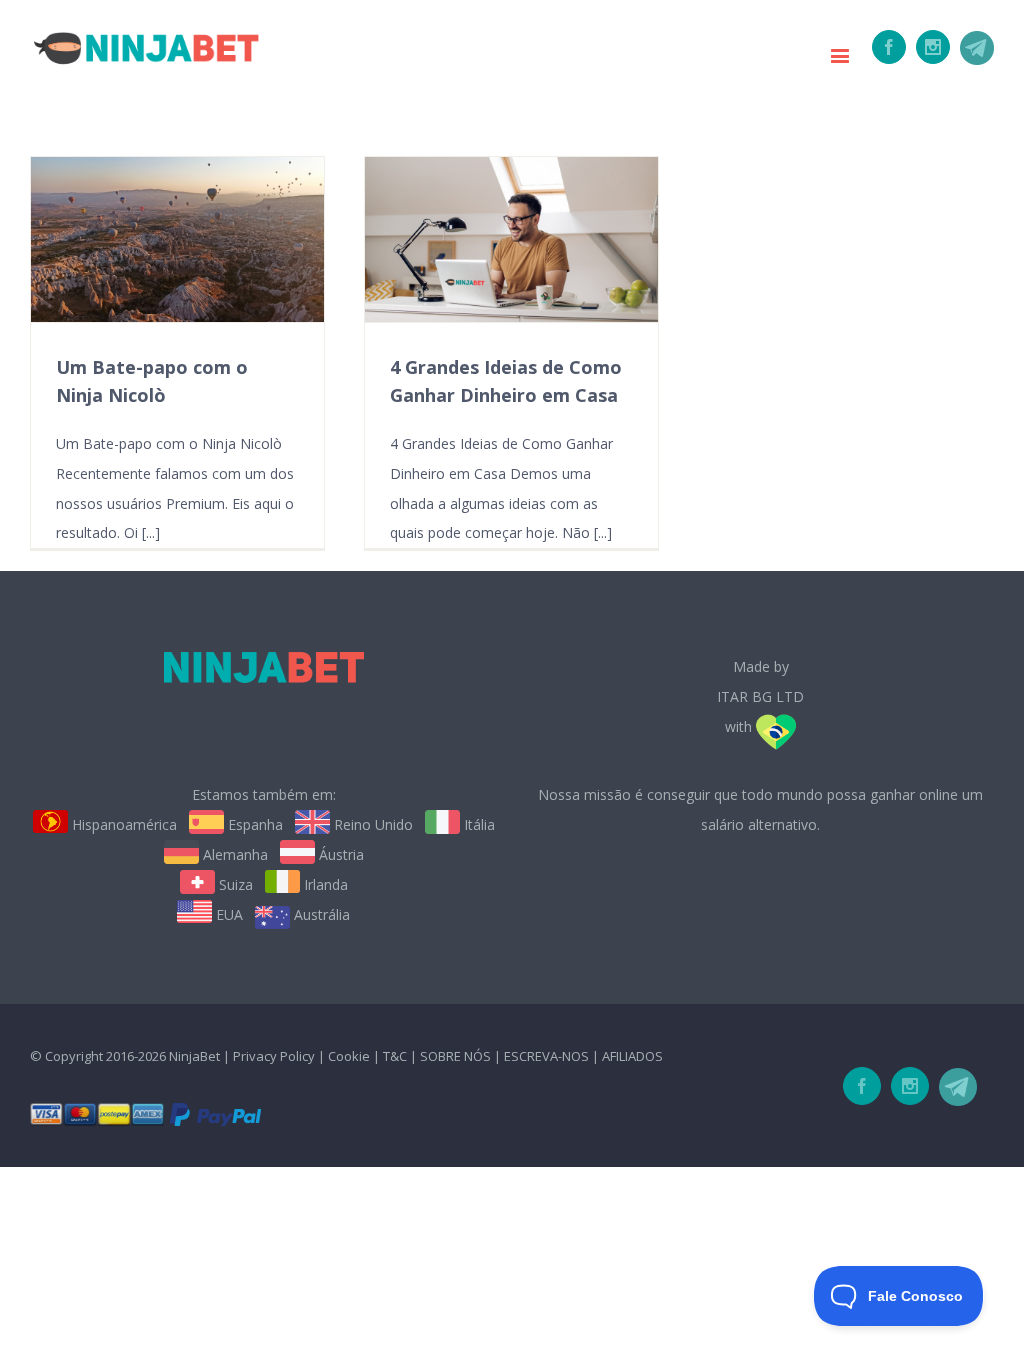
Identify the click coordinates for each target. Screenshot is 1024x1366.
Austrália (320, 914)
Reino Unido (371, 824)
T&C (395, 1056)
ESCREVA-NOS (548, 1056)
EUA (227, 914)
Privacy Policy (274, 1056)
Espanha (253, 824)
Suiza (234, 884)
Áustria (339, 854)
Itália (477, 824)
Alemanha (233, 854)
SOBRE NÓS (455, 1056)
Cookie (349, 1056)
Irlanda (324, 884)
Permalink (175, 239)
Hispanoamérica (122, 824)
